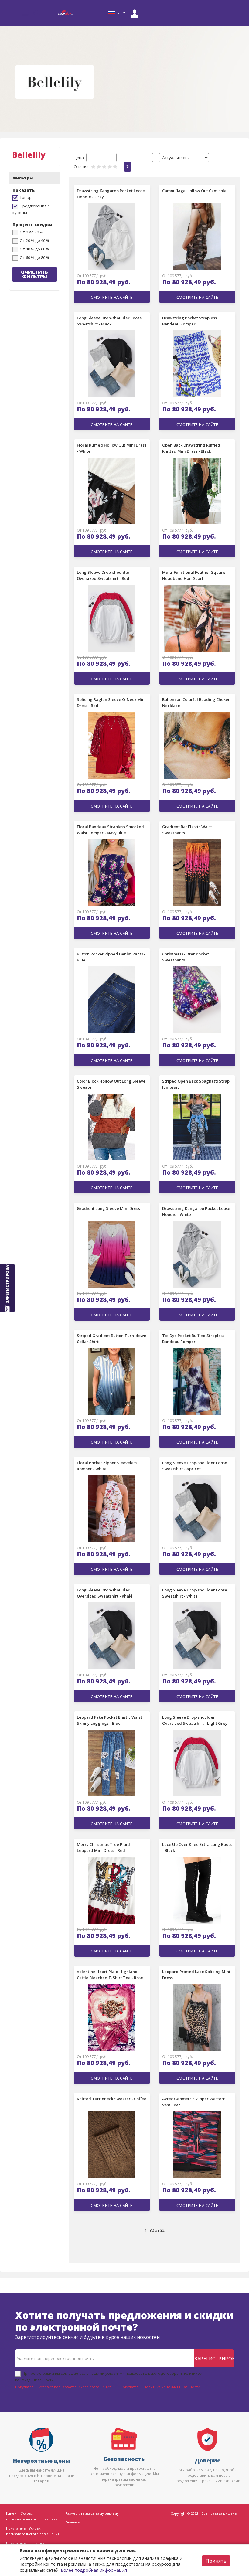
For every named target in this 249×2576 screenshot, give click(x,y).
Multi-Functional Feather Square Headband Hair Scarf (194, 575)
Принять (216, 2561)
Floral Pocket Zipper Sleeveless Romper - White (107, 1466)
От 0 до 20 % (31, 232)
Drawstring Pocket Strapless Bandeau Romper (189, 321)
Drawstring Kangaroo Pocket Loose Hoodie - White (196, 1211)
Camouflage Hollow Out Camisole (194, 191)
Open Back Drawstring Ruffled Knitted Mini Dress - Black (191, 448)
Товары (27, 197)
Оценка (81, 167)
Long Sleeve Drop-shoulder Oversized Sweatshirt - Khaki (105, 1593)
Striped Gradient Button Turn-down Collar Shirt (112, 1339)
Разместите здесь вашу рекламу (92, 2513)
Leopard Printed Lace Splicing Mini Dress (196, 1975)
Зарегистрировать (214, 2358)
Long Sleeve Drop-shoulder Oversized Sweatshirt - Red (103, 575)
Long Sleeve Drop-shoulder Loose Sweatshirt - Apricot (195, 1466)
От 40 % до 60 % (35, 249)
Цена (79, 158)
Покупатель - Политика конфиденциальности (160, 2387)
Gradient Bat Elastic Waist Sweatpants (187, 830)
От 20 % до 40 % (35, 240)
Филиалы (73, 2522)
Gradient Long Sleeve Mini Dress (108, 1208)
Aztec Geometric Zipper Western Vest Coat (194, 2102)
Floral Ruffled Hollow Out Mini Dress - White (112, 448)
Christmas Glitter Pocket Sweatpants (186, 957)
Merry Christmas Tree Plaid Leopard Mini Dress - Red (103, 1847)
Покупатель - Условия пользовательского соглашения (63, 2387)
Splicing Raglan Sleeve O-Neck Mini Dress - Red (111, 703)
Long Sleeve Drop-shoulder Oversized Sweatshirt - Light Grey (195, 1720)
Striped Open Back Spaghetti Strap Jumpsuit (196, 1084)
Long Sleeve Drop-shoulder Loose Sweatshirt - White (195, 1593)
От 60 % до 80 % (35, 257)
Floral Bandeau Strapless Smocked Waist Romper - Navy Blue (110, 830)
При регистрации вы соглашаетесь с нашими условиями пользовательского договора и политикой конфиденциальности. (109, 2377)
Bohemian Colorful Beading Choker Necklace (196, 703)
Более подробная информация (94, 2570)
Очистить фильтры (34, 274)
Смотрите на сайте (112, 297)
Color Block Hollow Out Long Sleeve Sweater (111, 1084)
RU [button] (119, 13)
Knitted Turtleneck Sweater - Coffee (112, 2099)
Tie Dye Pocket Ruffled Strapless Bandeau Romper (193, 1339)
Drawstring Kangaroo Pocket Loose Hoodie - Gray (111, 194)
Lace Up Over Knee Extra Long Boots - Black (197, 1847)
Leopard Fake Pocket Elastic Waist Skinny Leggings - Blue (109, 1720)
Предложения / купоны (31, 209)
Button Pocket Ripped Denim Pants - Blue (111, 957)
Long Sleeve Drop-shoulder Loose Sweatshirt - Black (109, 321)
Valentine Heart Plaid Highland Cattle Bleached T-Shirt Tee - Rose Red (110, 1975)
